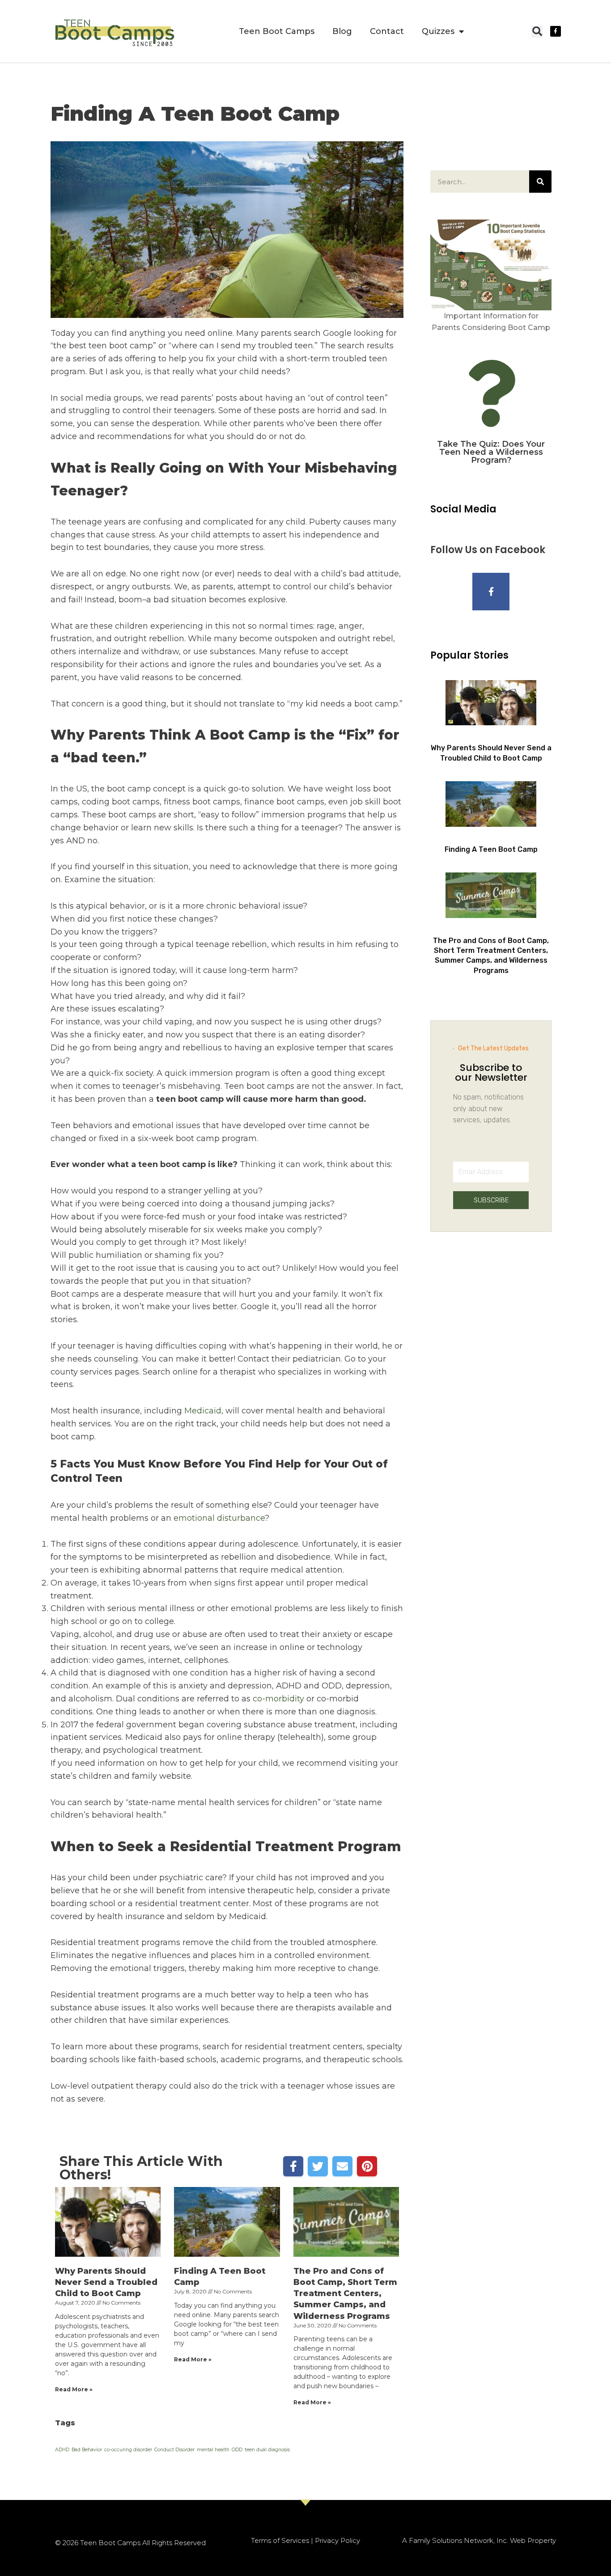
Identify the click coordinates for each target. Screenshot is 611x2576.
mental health (213, 2450)
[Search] (540, 182)
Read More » (74, 2389)
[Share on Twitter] (318, 2166)
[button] (537, 32)
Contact (387, 31)
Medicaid (203, 1411)
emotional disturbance (219, 1518)
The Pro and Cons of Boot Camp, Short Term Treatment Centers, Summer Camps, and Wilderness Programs (345, 2294)
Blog (342, 31)
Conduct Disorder (174, 2450)
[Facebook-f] (556, 31)
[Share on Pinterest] (367, 2166)
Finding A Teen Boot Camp (491, 849)
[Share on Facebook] (293, 2166)
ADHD (62, 2450)
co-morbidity (278, 1699)
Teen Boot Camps (277, 31)
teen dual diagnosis (267, 2450)
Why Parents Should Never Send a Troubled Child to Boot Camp (106, 2282)
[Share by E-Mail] (342, 2166)
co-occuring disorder (128, 2450)
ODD (237, 2450)
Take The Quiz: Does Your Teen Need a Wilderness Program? (491, 452)
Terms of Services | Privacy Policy (305, 2540)
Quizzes (438, 31)
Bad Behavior (87, 2450)
